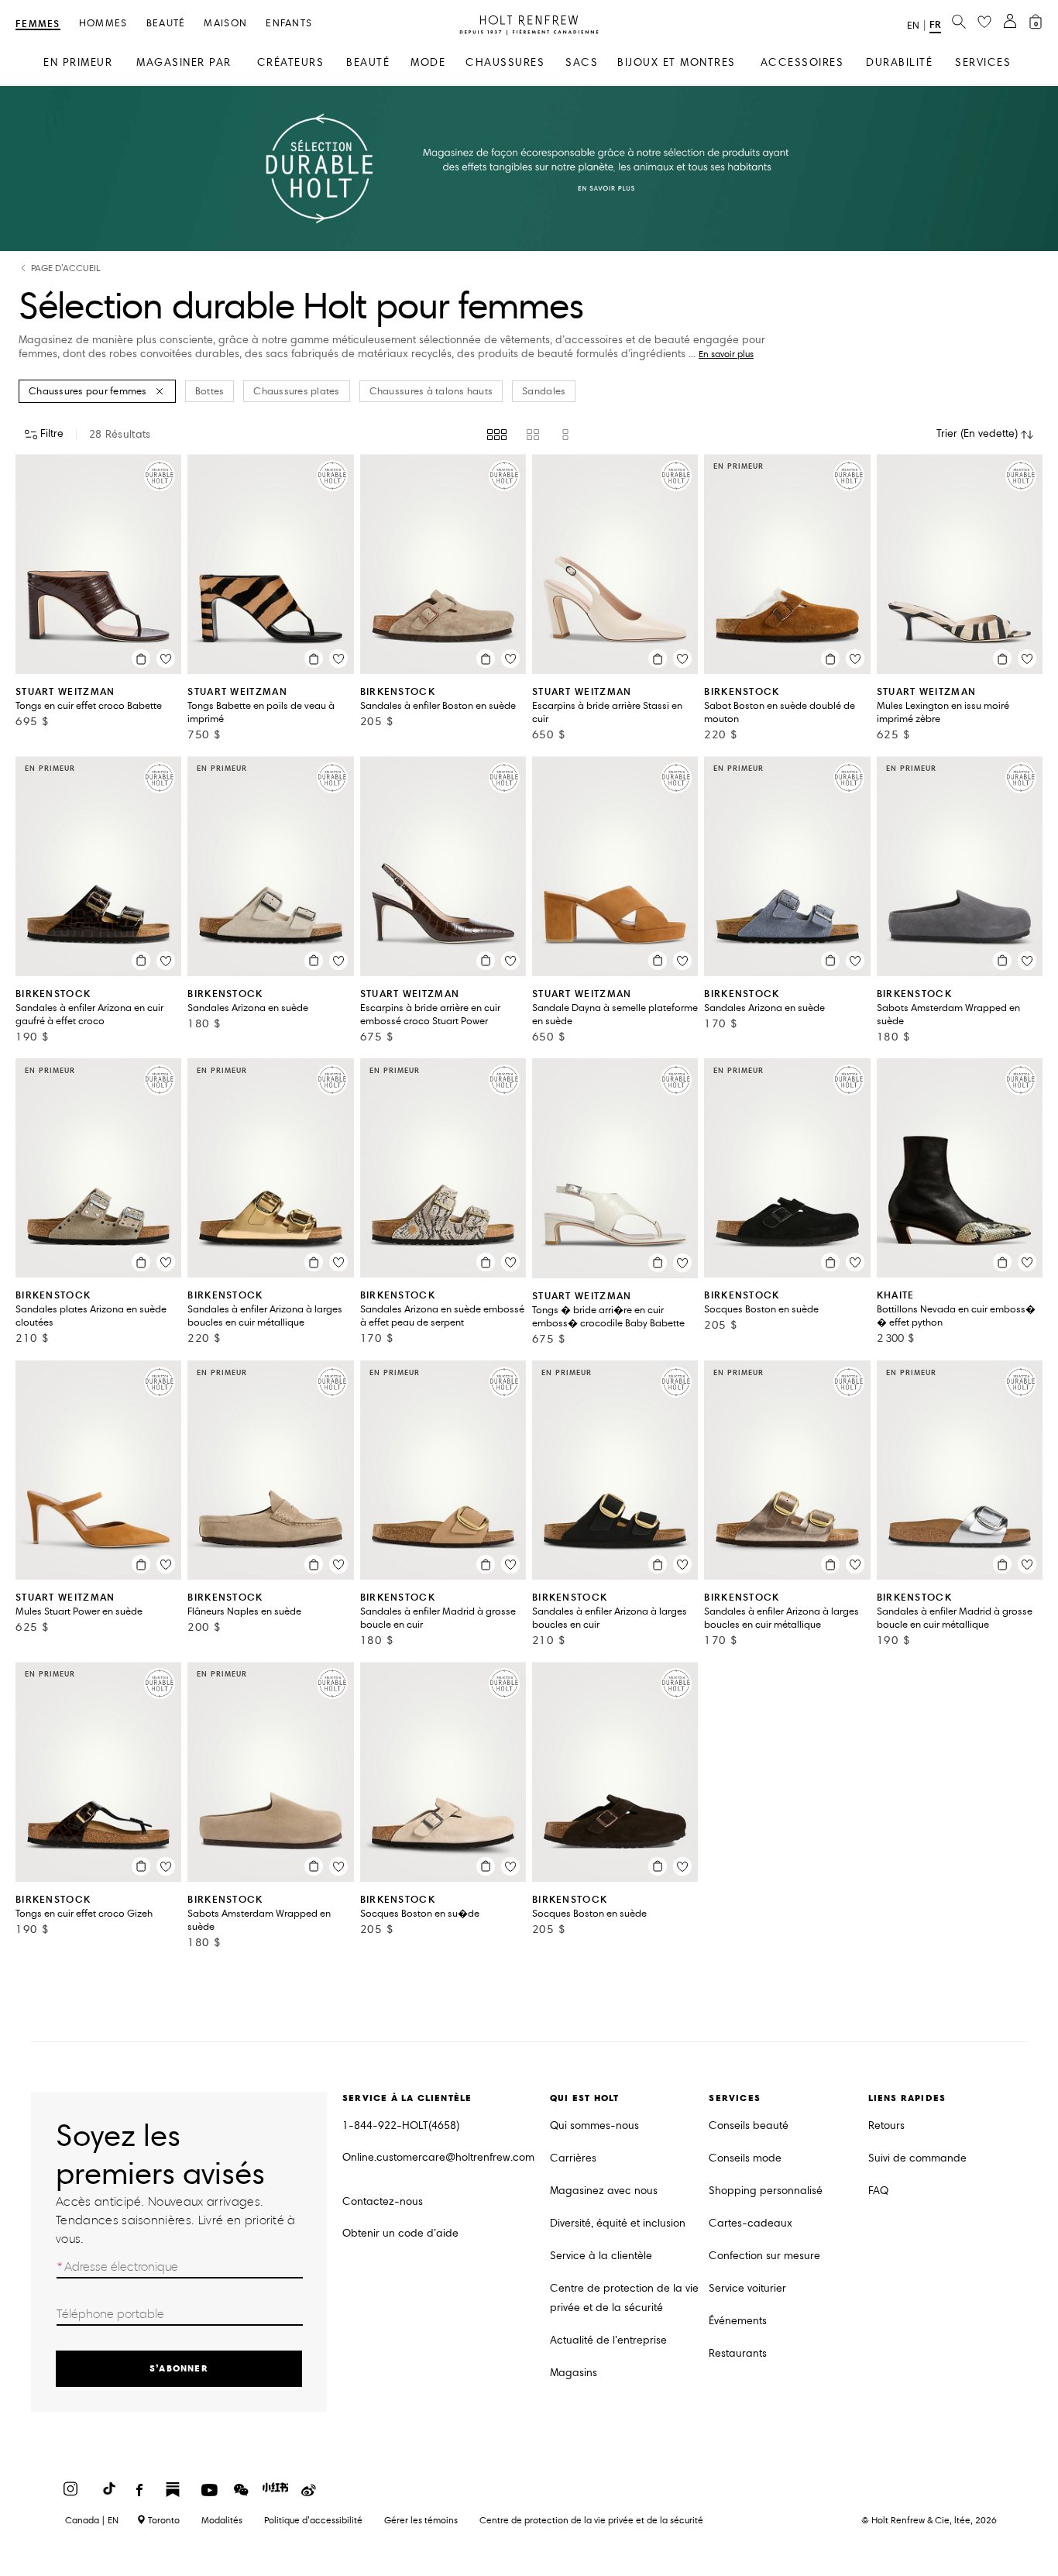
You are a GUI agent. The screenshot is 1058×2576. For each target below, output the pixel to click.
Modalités (222, 2520)
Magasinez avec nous (604, 2191)
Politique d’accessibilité (313, 2520)
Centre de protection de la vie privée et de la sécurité (624, 2298)
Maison (225, 24)
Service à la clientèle (601, 2256)
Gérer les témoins (421, 2520)
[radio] (497, 435)
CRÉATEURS (291, 62)
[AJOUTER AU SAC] (141, 659)
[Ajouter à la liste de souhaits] (166, 659)
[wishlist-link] (984, 22)
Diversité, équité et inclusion (618, 2223)
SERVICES (983, 62)
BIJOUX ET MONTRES (677, 62)
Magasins (574, 2373)
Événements (738, 2321)
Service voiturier (747, 2288)
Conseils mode (745, 2158)
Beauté (166, 24)
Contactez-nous (383, 2201)
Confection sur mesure (764, 2256)
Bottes (210, 391)
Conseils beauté (749, 2125)
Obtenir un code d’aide (400, 2233)
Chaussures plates (296, 391)
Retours (886, 2125)
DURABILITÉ (899, 62)
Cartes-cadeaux (751, 2223)
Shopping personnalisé (766, 2191)
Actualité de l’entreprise (608, 2340)
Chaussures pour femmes (88, 391)
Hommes (103, 24)
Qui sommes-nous (594, 2125)
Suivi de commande (917, 2158)
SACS (582, 62)
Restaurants (738, 2353)
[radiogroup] (529, 435)
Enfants (289, 24)
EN (913, 26)
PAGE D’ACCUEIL (66, 268)
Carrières (573, 2158)
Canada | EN (92, 2520)
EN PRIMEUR (78, 62)
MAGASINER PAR (184, 62)
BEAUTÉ (368, 62)
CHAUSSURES (505, 62)
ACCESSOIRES (802, 62)
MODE (428, 62)
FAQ (878, 2191)
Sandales (544, 391)
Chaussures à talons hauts (431, 391)
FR (935, 24)
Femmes (38, 24)
